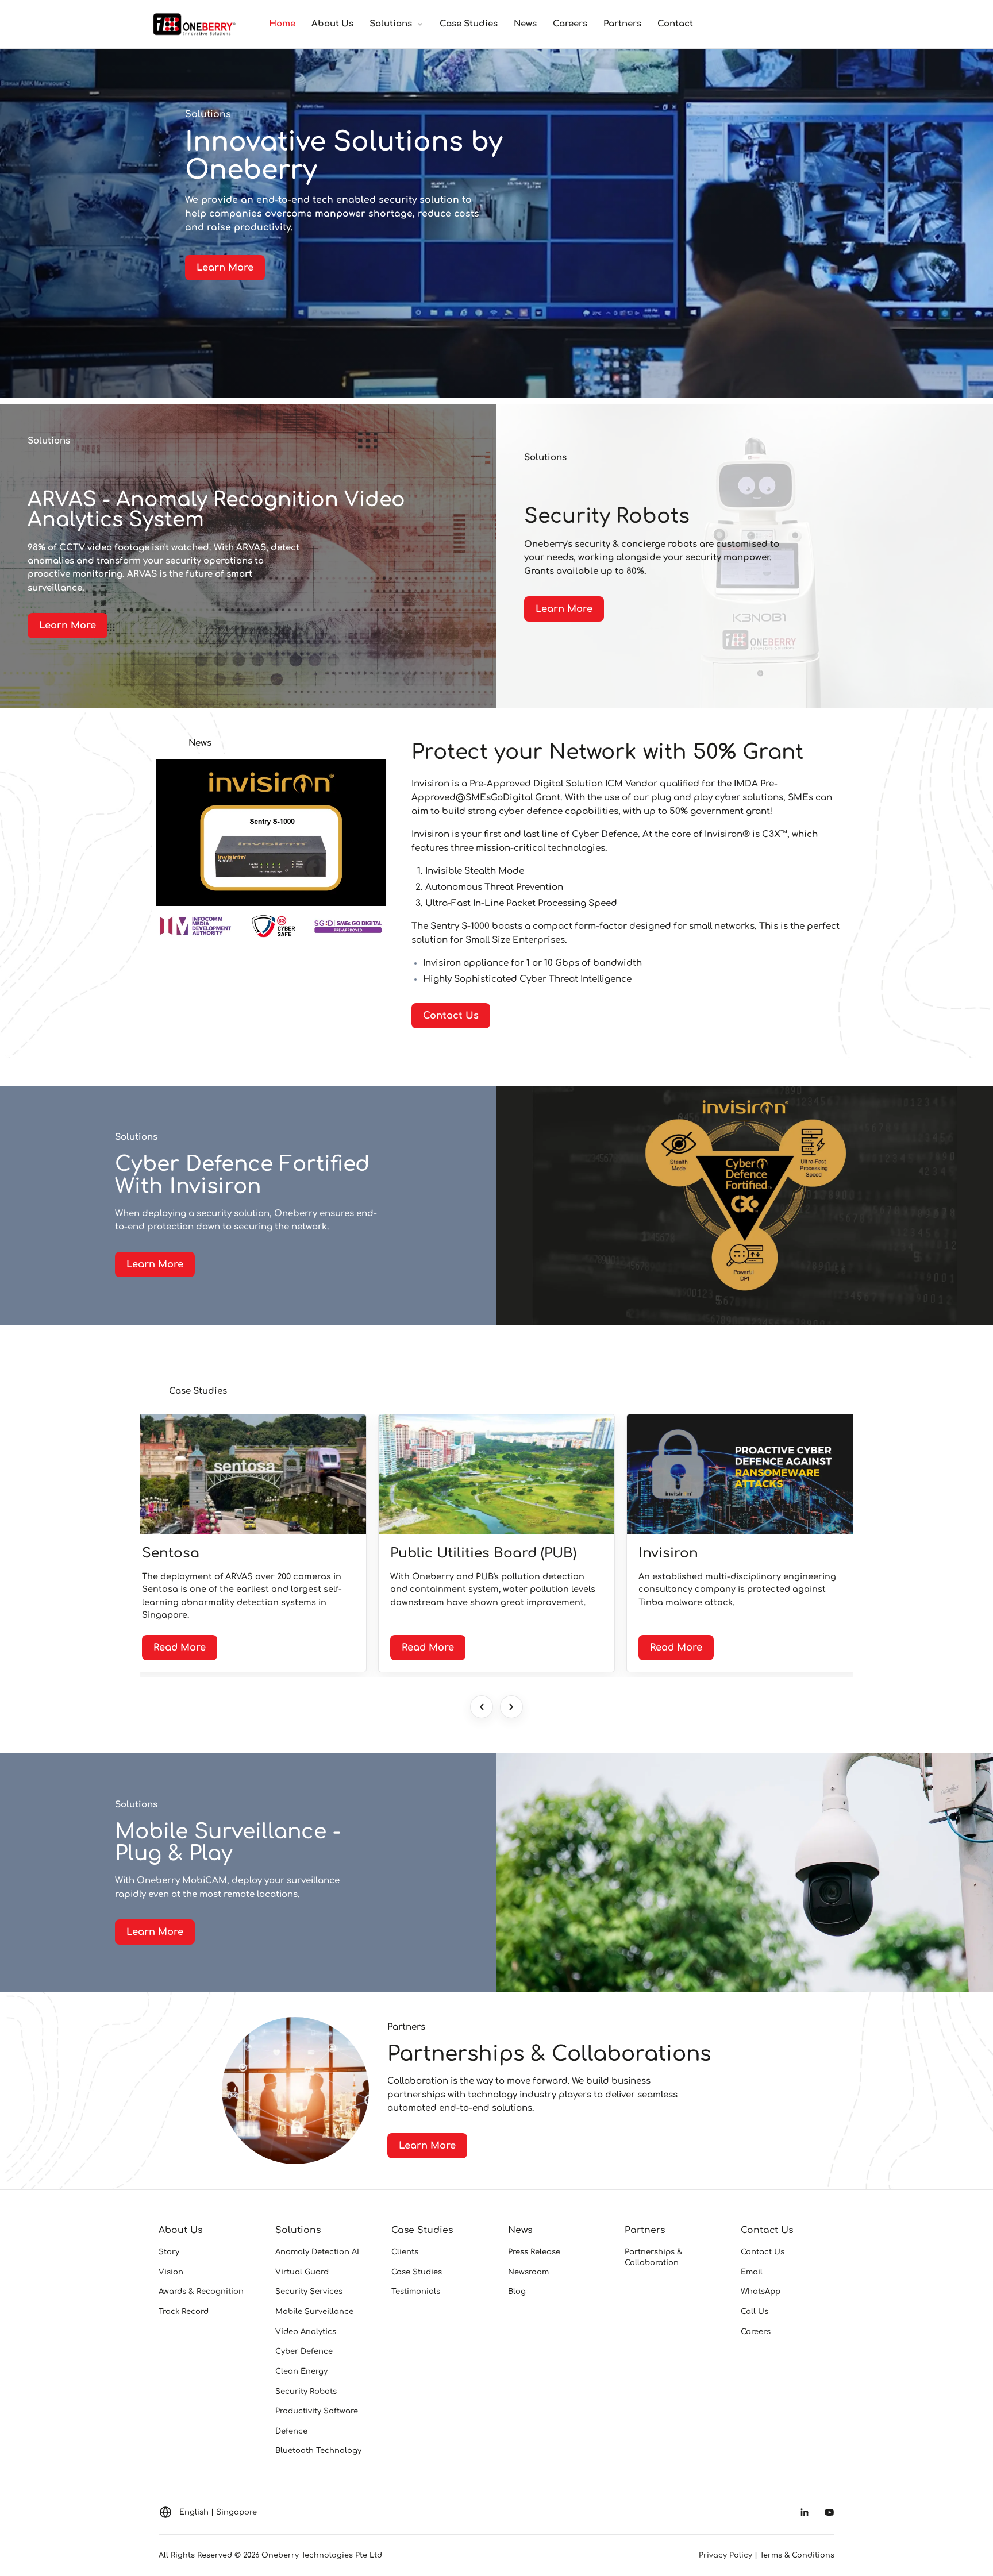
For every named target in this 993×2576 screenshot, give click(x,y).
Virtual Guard (302, 2272)
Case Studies (469, 24)
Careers (570, 24)
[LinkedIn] (805, 2512)
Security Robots (306, 2391)
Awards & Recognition (201, 2291)
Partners (622, 24)
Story (169, 2252)
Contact (675, 24)
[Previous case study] (482, 1707)
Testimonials (416, 2291)
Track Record (184, 2311)
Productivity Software (317, 2411)
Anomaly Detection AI (317, 2252)
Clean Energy (301, 2371)
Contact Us (767, 2230)
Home (282, 24)
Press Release (534, 2252)
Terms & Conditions (797, 2555)
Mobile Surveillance (314, 2311)
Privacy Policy (725, 2555)
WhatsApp (761, 2291)
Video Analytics (306, 2332)
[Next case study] (511, 1707)
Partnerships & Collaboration (654, 2257)
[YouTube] (829, 2512)
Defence (291, 2431)
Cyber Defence (304, 2351)
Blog (517, 2291)
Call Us (755, 2311)
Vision (171, 2272)
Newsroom (528, 2272)
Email (752, 2272)
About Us (332, 24)
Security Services (309, 2291)
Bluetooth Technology (318, 2450)
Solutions (391, 24)
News (525, 24)
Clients (405, 2252)
